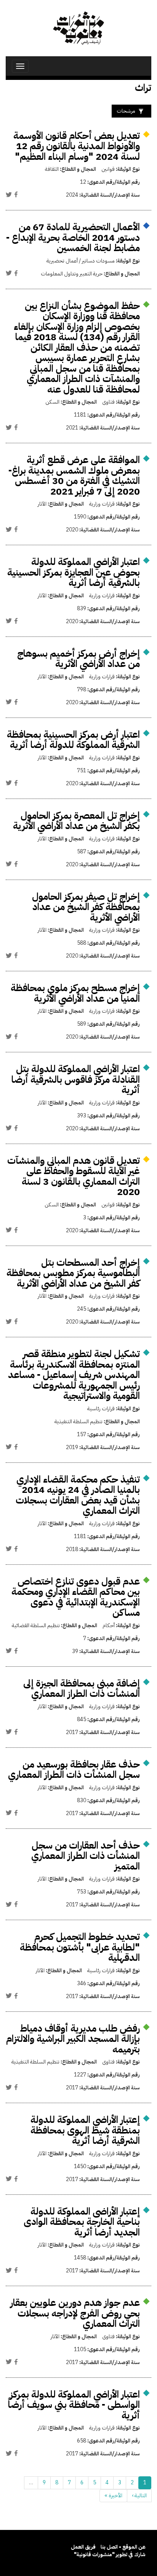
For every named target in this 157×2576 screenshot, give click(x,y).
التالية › (139, 2496)
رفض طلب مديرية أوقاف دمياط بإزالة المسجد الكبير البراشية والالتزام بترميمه (73, 2039)
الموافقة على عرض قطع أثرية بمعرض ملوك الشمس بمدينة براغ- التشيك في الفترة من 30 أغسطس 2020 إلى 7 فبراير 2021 (74, 476)
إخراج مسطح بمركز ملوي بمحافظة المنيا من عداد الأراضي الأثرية (75, 993)
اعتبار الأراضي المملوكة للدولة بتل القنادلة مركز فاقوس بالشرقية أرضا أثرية (76, 1079)
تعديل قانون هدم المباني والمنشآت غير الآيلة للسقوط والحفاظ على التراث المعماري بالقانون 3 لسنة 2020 (74, 1176)
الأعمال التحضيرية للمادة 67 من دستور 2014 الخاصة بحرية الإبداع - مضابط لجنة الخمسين (73, 237)
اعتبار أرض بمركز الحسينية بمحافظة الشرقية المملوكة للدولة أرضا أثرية (73, 740)
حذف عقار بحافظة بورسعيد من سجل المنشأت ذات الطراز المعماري (74, 1770)
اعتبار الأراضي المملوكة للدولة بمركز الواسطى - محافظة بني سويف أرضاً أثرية (74, 2405)
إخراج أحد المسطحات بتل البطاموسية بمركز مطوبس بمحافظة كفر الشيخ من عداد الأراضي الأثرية (73, 1273)
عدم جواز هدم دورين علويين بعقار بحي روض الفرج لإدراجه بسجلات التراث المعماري (75, 2313)
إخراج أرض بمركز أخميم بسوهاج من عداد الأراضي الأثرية (78, 659)
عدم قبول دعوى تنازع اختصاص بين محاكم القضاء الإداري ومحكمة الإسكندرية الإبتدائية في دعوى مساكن (76, 1597)
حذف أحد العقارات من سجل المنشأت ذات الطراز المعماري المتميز (86, 1856)
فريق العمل (83, 2547)
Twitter (9, 194)
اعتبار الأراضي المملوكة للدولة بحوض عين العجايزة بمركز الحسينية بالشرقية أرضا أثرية (74, 572)
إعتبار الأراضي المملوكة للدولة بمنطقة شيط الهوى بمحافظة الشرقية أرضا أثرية (85, 2130)
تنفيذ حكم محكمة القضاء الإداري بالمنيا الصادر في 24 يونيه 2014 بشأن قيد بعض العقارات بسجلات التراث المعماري (78, 1495)
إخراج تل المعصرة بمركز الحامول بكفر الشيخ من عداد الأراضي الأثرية (76, 821)
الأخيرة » (113, 2496)
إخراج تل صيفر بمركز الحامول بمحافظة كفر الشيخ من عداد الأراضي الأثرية (86, 907)
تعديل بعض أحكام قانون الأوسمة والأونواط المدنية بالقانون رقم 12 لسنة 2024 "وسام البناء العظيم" (77, 146)
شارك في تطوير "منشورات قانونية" (110, 2555)
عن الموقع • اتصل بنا (123, 2547)
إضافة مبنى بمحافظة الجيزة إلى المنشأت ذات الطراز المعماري (82, 1689)
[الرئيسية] (78, 28)
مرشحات (126, 111)
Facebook (16, 194)
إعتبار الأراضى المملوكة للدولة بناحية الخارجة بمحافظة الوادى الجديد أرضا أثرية (82, 2222)
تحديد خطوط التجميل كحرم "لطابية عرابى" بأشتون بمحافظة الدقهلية (80, 1947)
